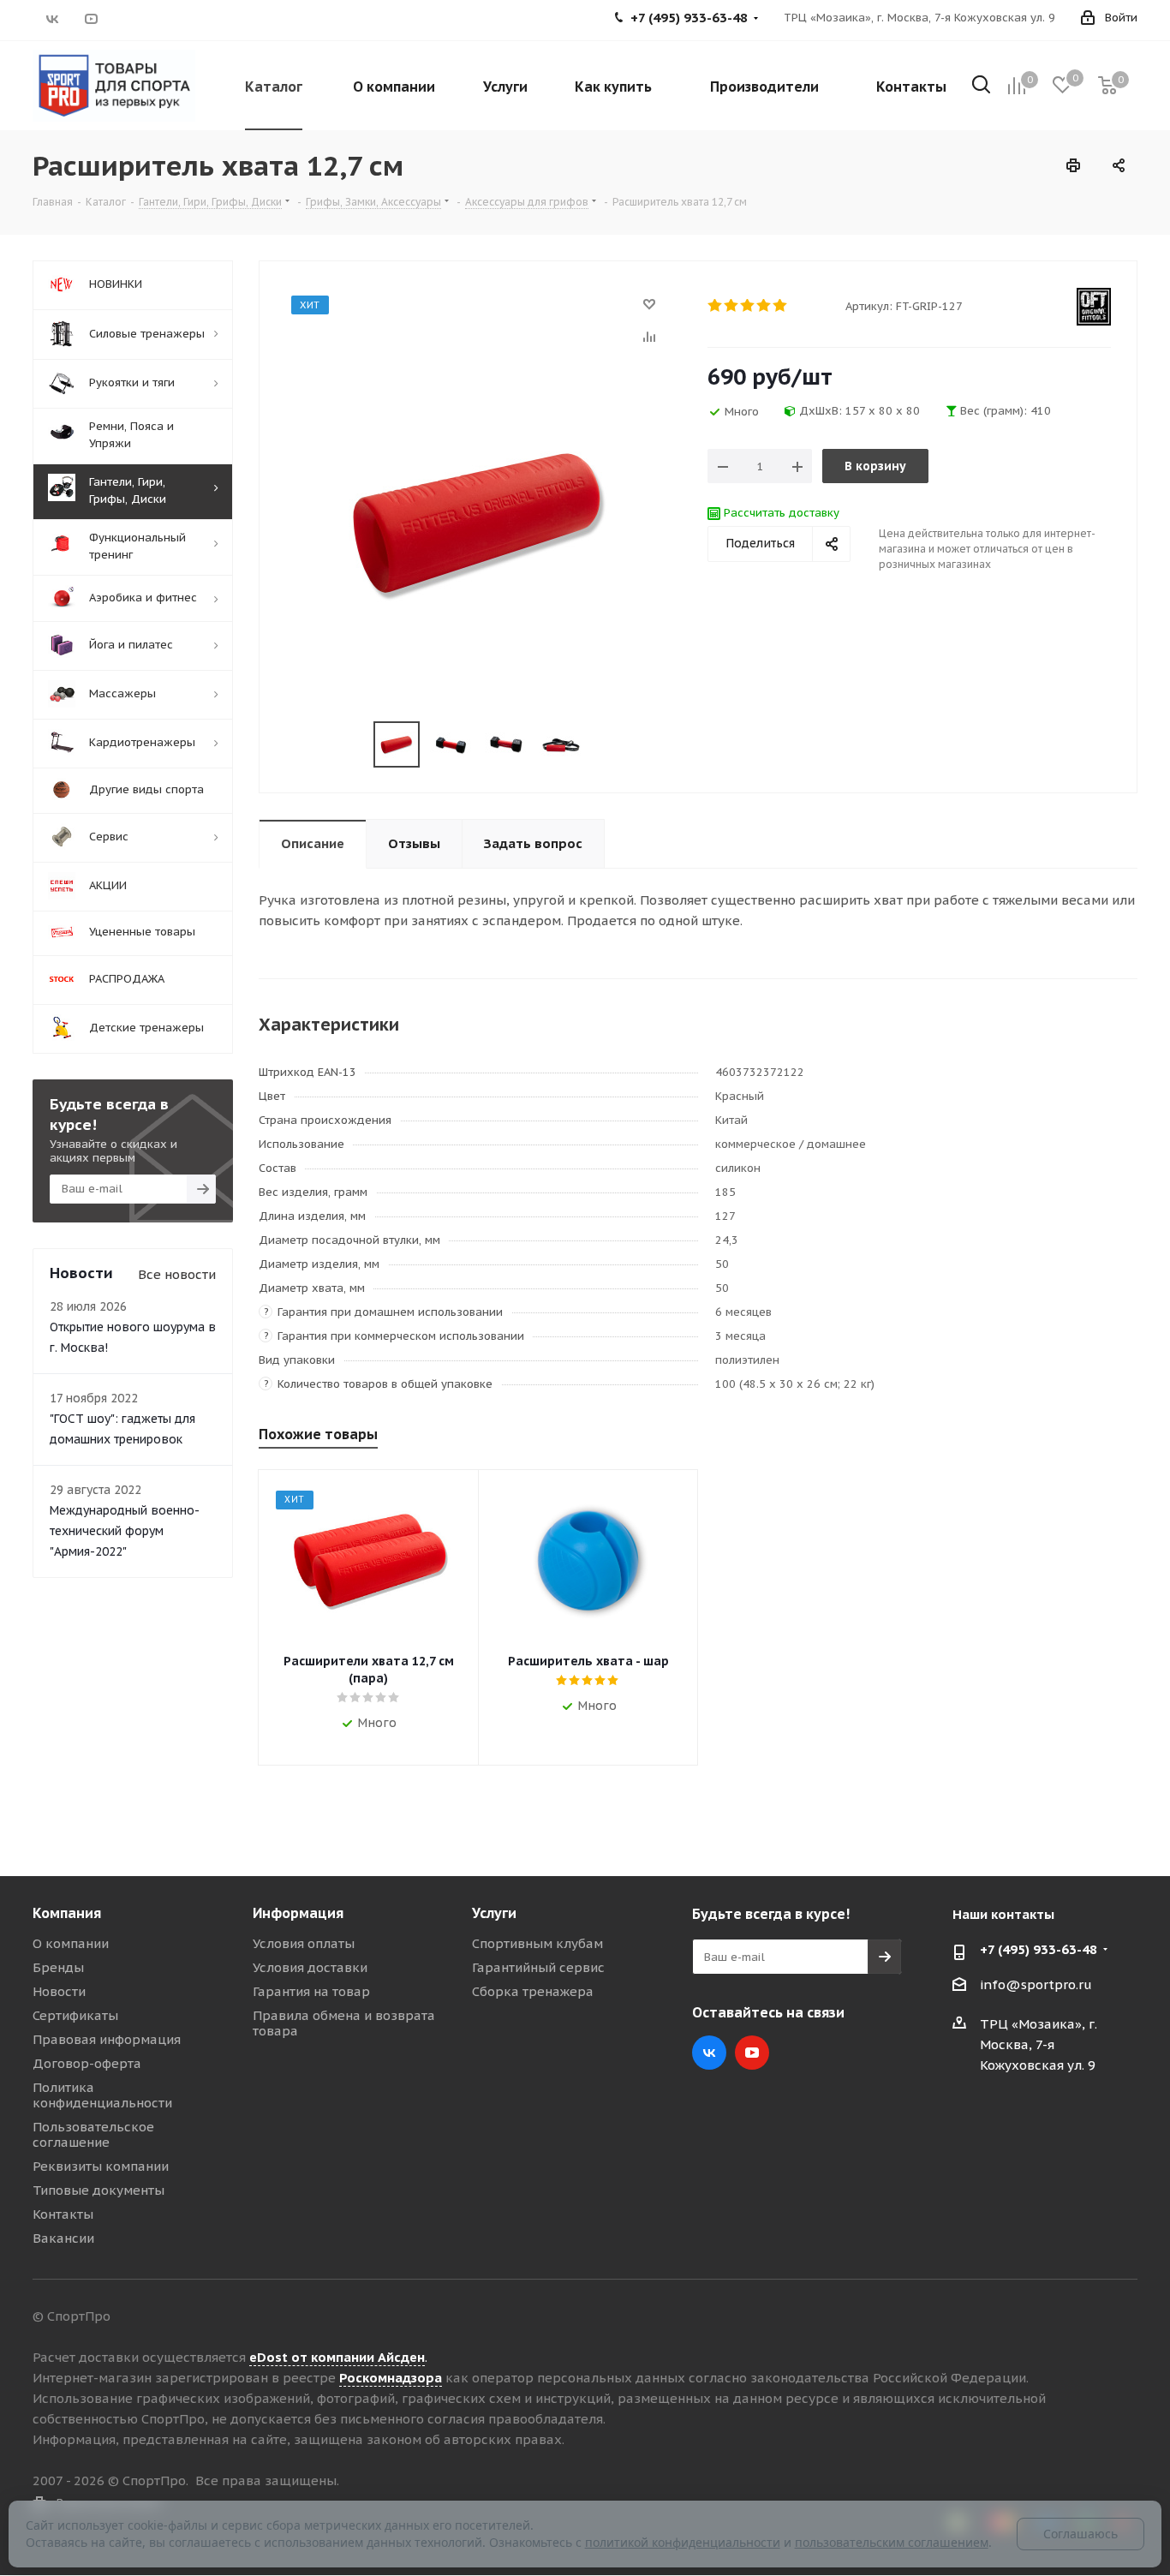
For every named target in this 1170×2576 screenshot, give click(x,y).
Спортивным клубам (537, 1943)
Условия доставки (310, 1967)
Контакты (63, 2214)
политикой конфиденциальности (683, 2542)
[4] (764, 306)
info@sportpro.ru (1036, 1984)
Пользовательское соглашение (93, 2134)
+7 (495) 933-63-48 (1039, 1949)
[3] (748, 306)
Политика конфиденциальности (102, 2095)
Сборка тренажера (533, 1991)
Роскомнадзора (391, 2378)
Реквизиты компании (101, 2166)
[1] (716, 306)
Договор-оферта (87, 2063)
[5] (781, 306)
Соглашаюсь (1080, 2534)
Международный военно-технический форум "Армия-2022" (125, 1531)
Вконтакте (52, 19)
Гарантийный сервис (538, 1967)
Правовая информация (107, 2039)
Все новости (177, 1274)
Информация (298, 1913)
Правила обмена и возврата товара (344, 2023)
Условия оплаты (304, 1943)
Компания (67, 1913)
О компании (71, 1943)
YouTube (90, 19)
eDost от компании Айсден (337, 2357)
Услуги (494, 1913)
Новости (59, 1991)
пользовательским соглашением (892, 2542)
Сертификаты (75, 2015)
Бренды (58, 1967)
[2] (732, 306)
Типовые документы (98, 2190)
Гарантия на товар (311, 1991)
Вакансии (63, 2238)
